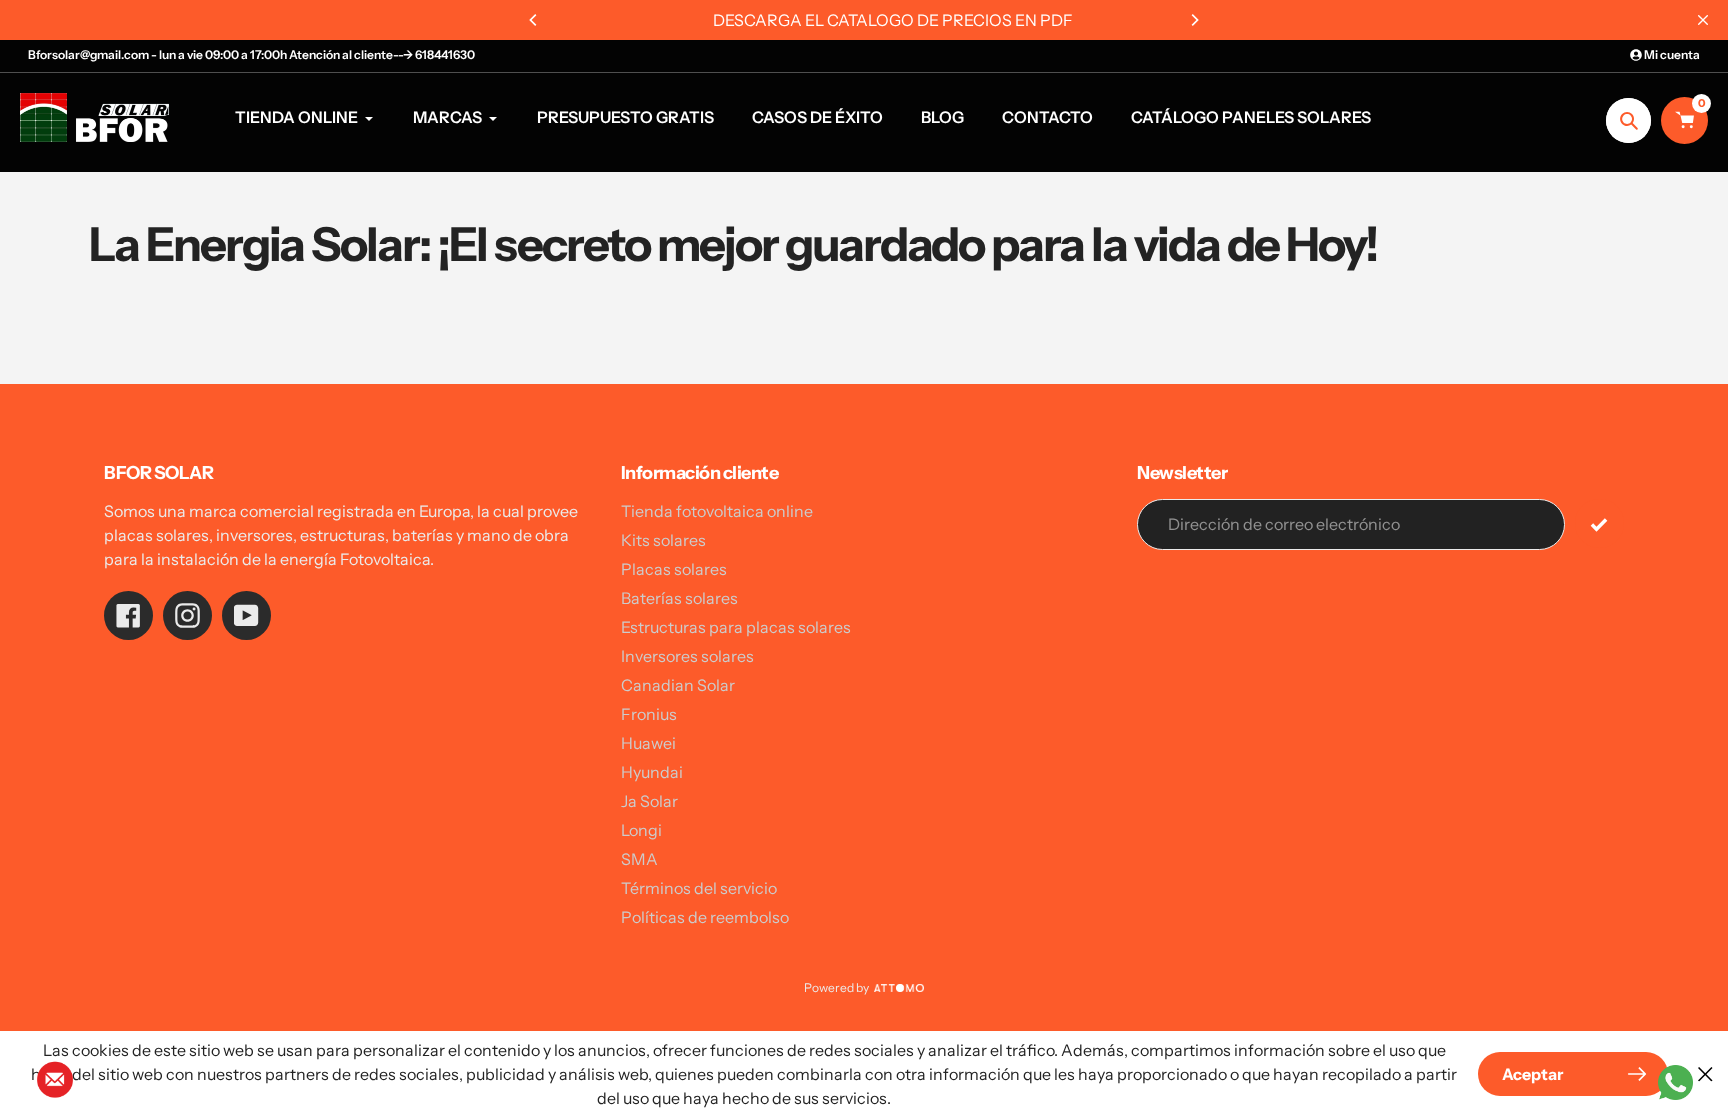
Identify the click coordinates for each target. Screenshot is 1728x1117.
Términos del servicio (699, 888)
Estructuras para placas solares (736, 627)
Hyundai (652, 772)
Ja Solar (649, 801)
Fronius (649, 714)
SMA (639, 859)
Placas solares (674, 569)
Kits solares (663, 540)
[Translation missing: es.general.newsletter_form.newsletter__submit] (1599, 523)
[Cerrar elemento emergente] (1705, 1074)
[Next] (1194, 20)
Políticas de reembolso (705, 917)
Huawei (648, 743)
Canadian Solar (678, 685)
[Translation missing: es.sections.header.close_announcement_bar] (1703, 20)
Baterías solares (679, 598)
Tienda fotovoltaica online (717, 511)
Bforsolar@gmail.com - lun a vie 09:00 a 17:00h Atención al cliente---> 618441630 (251, 54)
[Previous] (534, 20)
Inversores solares (687, 656)
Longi (641, 830)
